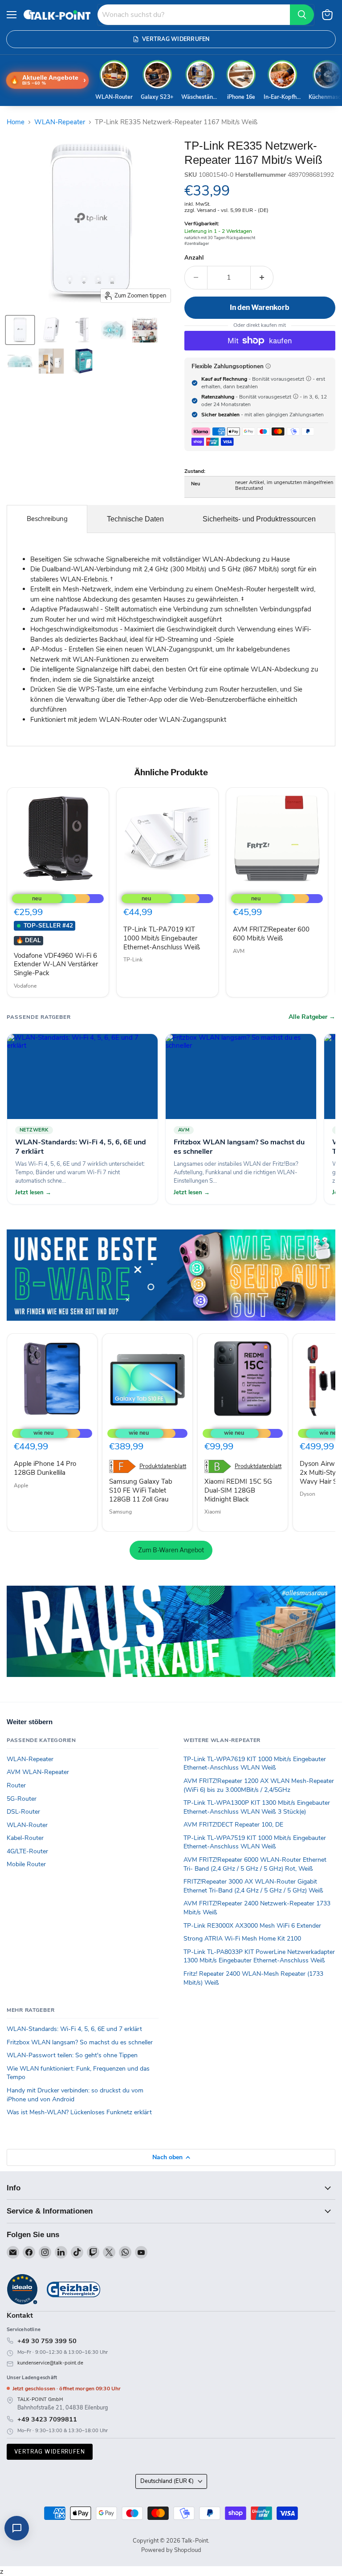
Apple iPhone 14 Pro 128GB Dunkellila (45, 1468)
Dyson (307, 1494)
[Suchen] (302, 15)
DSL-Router (23, 1812)
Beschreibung (47, 519)
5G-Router (22, 1799)
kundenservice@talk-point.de (50, 2363)
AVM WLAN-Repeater (38, 1772)
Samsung (120, 1512)
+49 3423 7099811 (47, 2419)
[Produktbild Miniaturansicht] (20, 330)
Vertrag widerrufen (50, 2452)
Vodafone (25, 986)
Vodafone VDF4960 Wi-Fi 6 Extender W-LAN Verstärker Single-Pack (56, 964)
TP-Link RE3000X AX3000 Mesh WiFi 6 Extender (252, 1926)
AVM (239, 951)
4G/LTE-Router (27, 1851)
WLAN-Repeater (60, 122)
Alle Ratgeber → (312, 1017)
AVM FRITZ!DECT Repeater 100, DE (233, 1825)
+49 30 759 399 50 (47, 2341)
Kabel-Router (25, 1838)
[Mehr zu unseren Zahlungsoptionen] (268, 366)
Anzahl (194, 258)
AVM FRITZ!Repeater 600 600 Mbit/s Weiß (271, 934)
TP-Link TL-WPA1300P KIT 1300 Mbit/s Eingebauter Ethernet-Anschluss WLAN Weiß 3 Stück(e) (257, 1807)
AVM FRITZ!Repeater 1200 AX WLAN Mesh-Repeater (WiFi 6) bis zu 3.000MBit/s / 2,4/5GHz (259, 1785)
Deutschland (167, 2481)
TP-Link (133, 960)
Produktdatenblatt (163, 1467)
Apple (21, 1485)
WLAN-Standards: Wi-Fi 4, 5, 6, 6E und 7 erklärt (74, 2029)
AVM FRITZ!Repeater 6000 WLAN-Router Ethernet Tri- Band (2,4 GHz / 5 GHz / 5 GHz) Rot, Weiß (255, 1864)
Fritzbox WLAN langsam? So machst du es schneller (80, 2042)
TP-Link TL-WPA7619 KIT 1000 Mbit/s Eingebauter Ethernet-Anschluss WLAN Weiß (255, 1764)
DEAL (28, 940)
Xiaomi (213, 1512)
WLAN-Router (27, 1825)
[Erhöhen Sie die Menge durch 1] (262, 277)
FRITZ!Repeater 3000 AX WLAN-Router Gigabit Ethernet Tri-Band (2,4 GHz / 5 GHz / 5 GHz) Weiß (253, 1886)
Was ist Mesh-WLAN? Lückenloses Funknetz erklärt (79, 2112)
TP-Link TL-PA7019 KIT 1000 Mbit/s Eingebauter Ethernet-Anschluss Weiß (162, 938)
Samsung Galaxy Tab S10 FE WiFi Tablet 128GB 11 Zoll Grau (141, 1490)
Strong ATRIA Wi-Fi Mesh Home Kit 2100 (242, 1939)
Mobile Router (26, 1864)
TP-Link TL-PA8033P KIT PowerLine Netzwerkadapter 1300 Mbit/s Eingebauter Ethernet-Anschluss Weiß (259, 1956)
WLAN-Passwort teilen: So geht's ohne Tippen (72, 2055)
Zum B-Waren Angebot (171, 1550)
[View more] (171, 1275)
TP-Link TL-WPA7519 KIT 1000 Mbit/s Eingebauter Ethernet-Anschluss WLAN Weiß (255, 1842)
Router (16, 1785)
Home (16, 122)
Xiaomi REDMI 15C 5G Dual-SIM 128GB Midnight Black (238, 1490)
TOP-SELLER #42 (48, 926)
